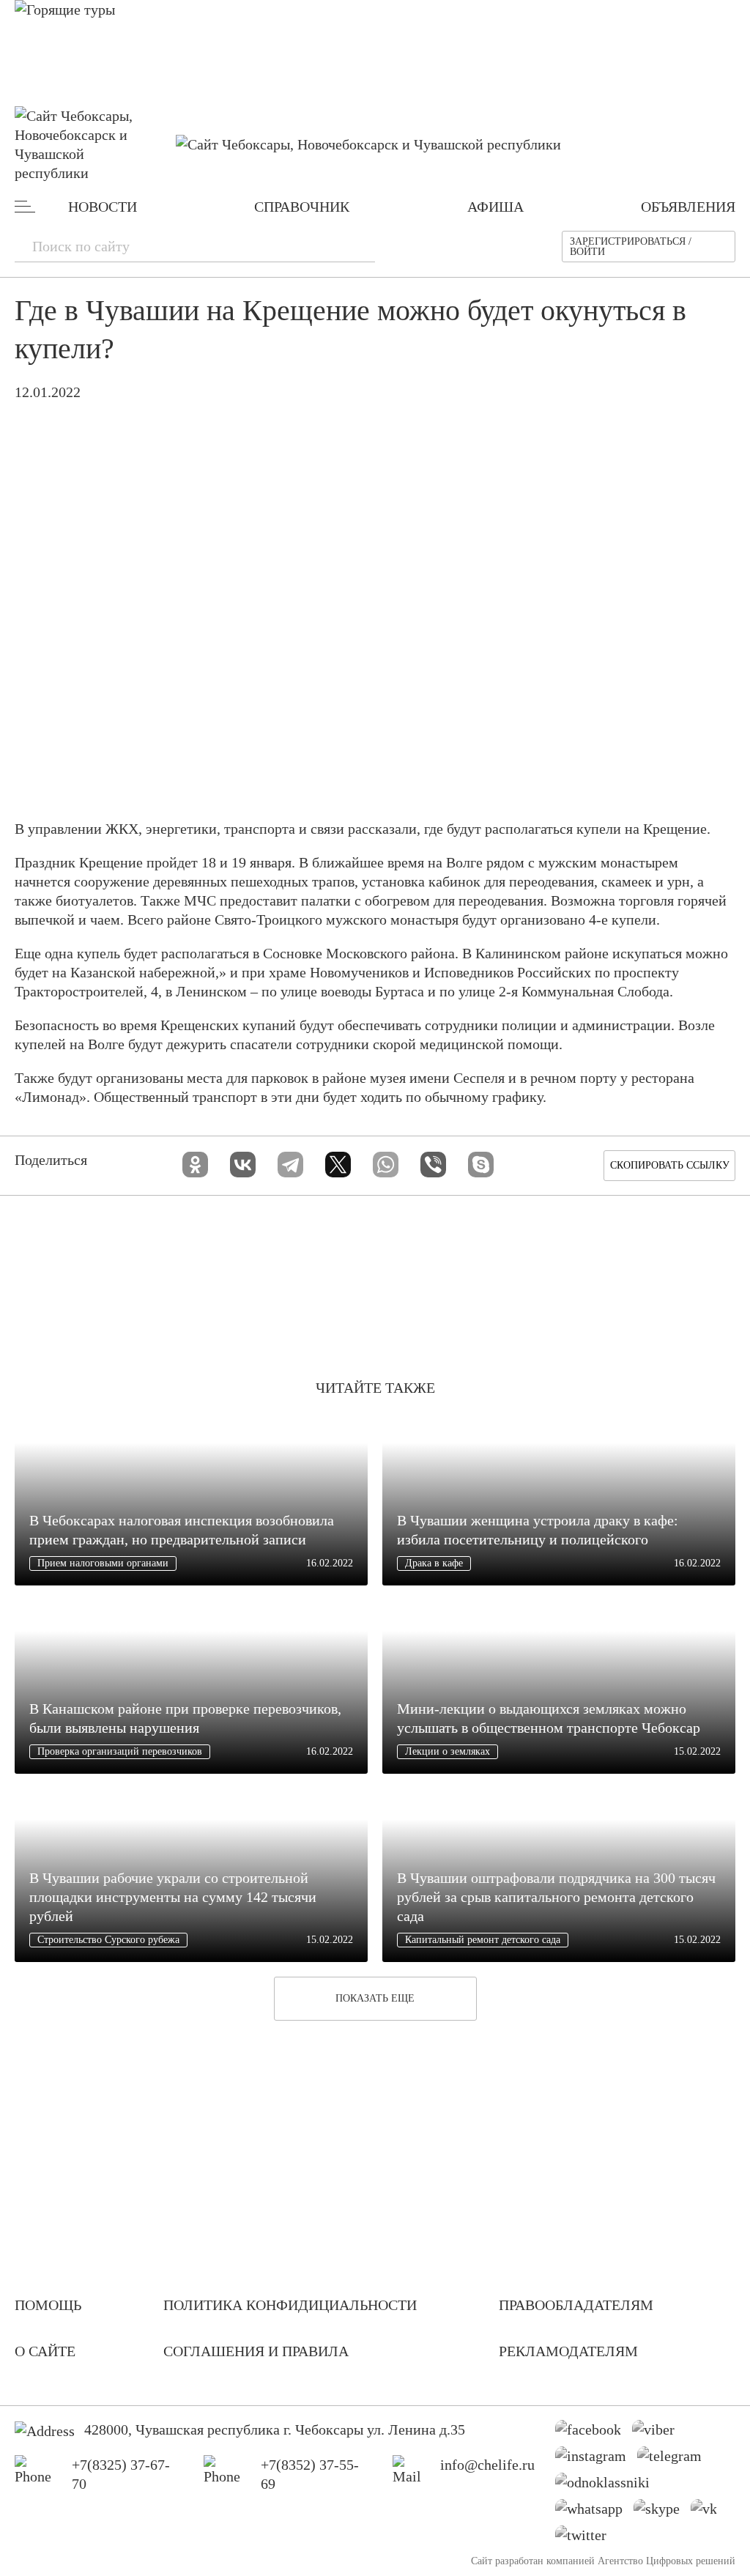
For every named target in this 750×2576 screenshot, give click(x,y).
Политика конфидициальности (290, 2305)
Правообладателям (576, 2305)
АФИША (495, 207)
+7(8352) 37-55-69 (310, 2474)
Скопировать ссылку (670, 1165)
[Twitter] (586, 2539)
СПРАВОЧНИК (302, 207)
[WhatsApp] (386, 1165)
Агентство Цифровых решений (667, 2561)
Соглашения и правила (256, 2351)
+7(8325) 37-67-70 (121, 2474)
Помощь (48, 2305)
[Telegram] (290, 1165)
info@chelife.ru (487, 2465)
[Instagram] (596, 2460)
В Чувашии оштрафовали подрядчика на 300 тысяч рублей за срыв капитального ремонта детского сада (556, 1897)
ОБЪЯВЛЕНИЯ (688, 207)
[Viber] (433, 1165)
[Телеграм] (675, 2460)
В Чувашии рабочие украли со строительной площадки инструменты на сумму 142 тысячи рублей (173, 1897)
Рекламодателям (568, 2351)
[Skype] (481, 1165)
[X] (338, 1165)
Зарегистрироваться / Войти (631, 247)
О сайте (45, 2351)
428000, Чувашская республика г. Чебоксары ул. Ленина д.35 (275, 2429)
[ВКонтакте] (243, 1165)
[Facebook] (594, 2433)
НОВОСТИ (103, 207)
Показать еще (375, 1998)
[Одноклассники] (195, 1165)
